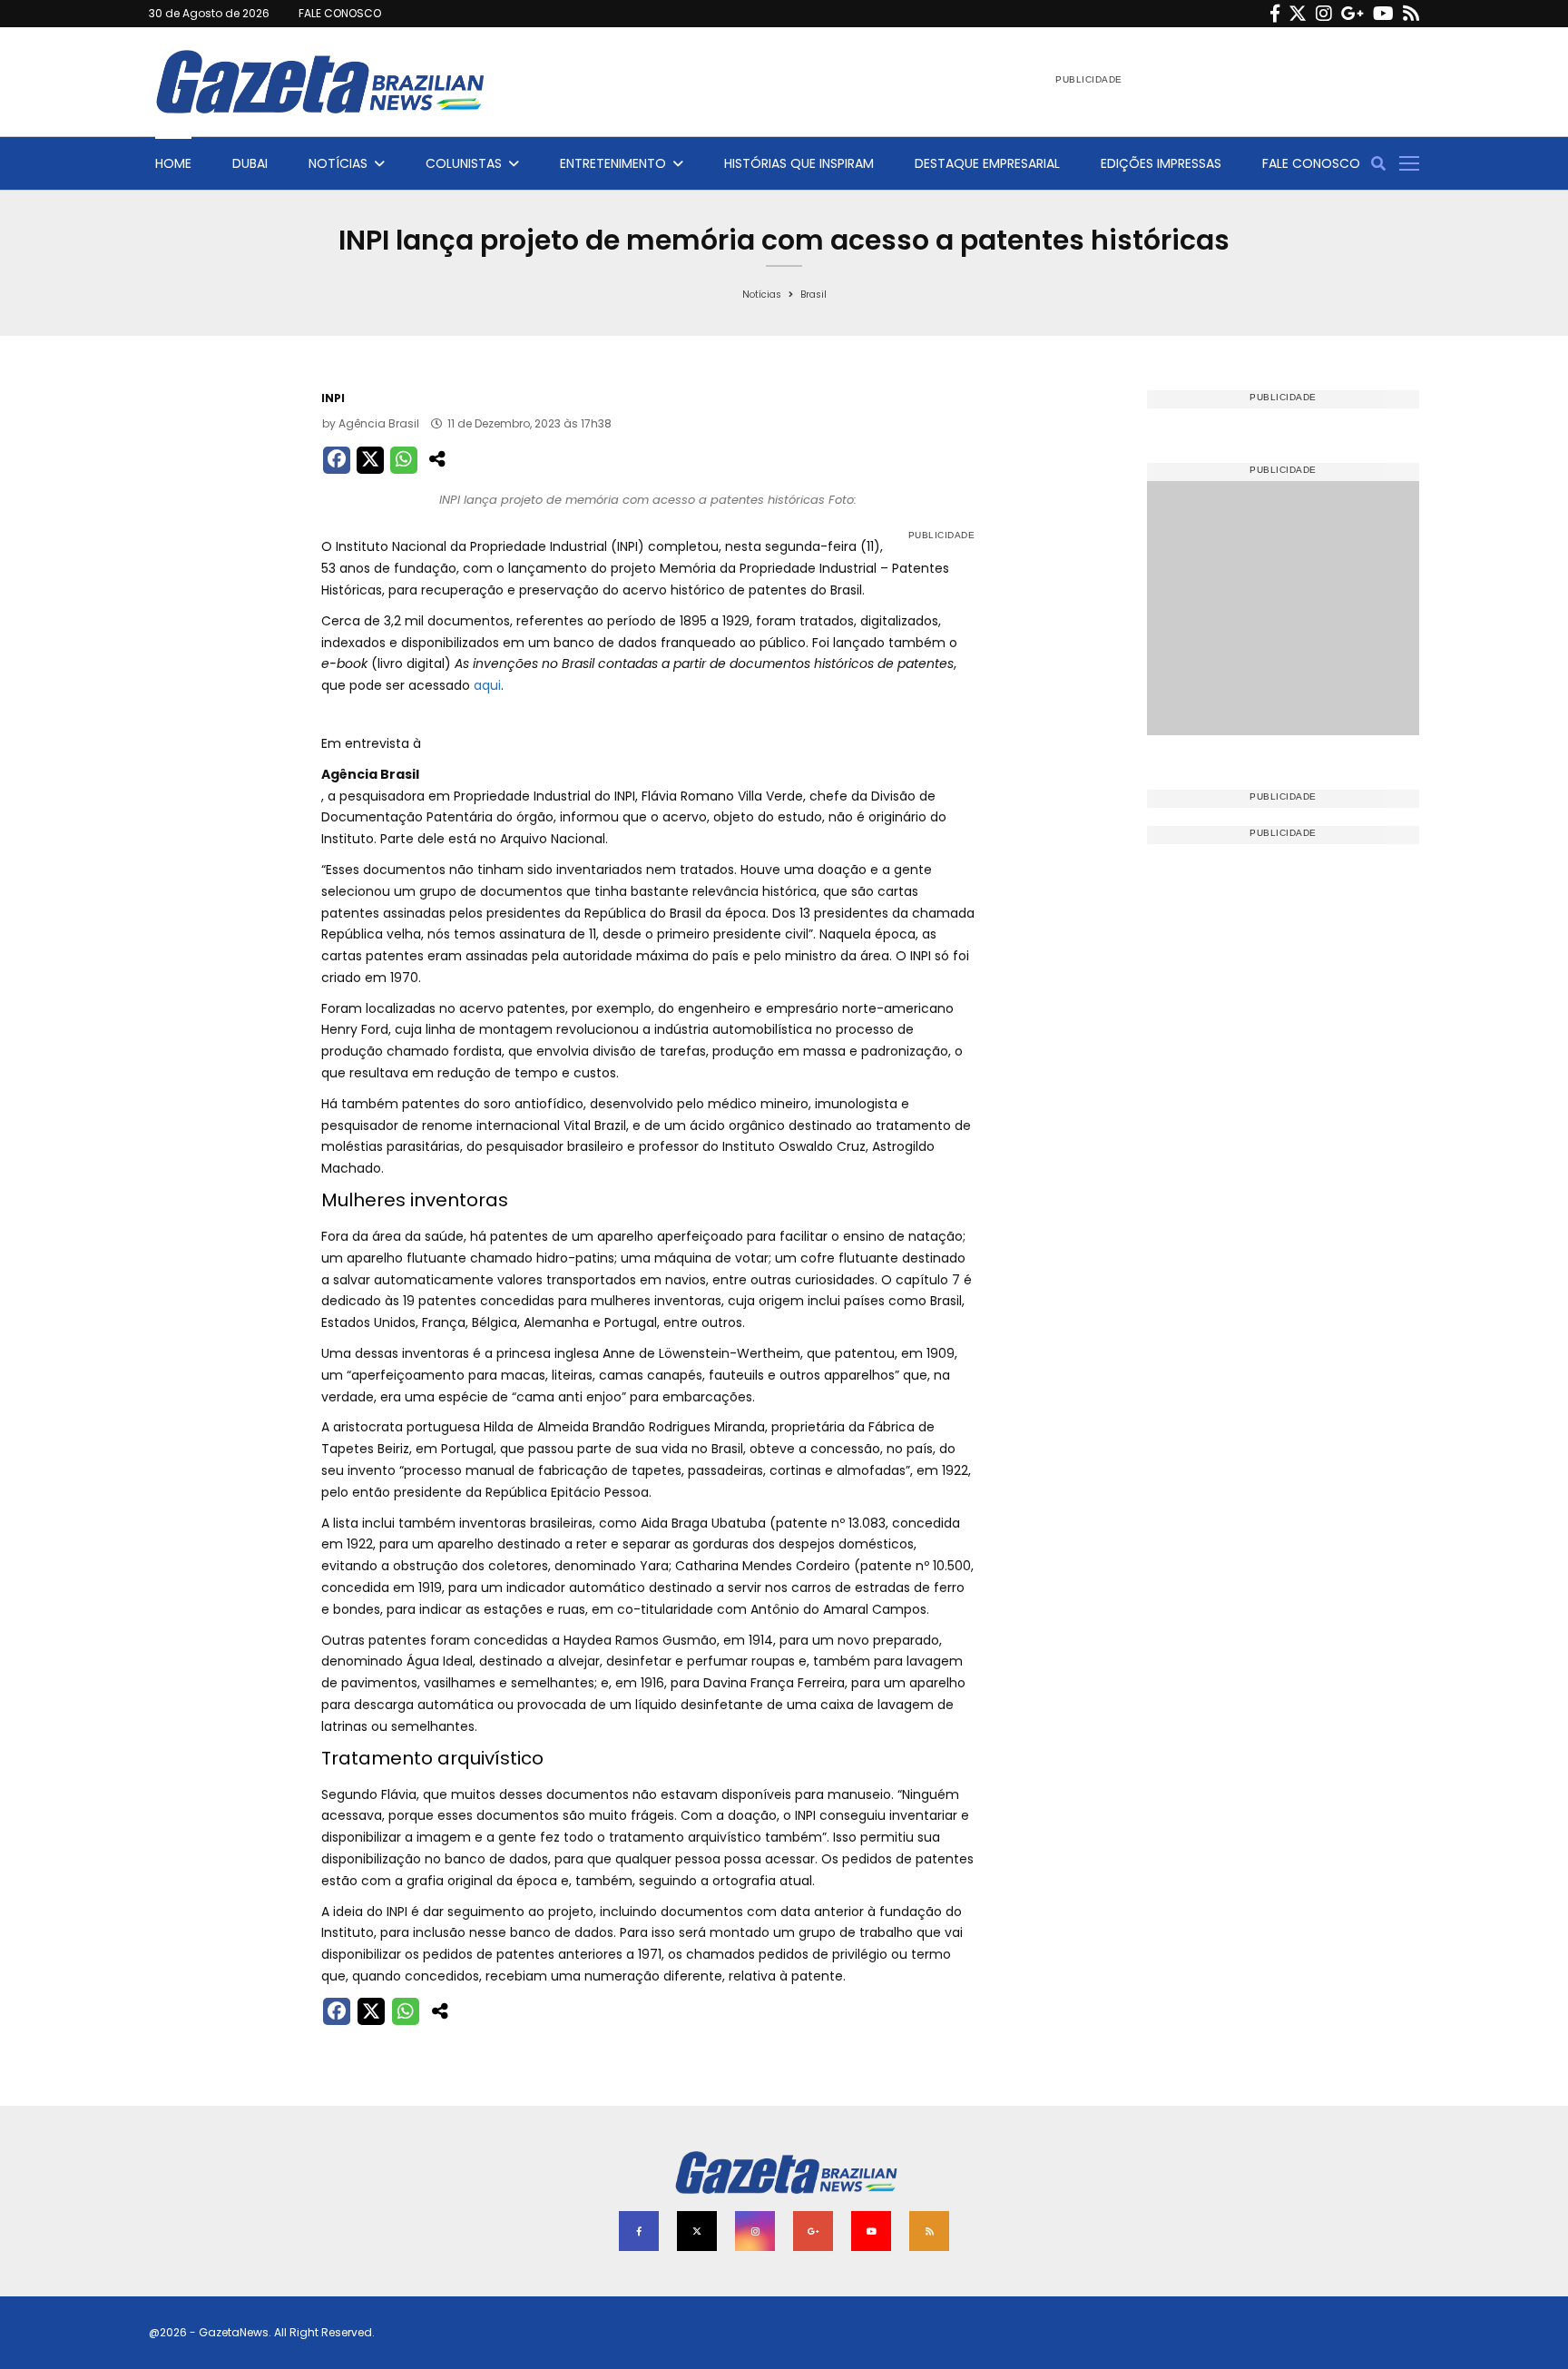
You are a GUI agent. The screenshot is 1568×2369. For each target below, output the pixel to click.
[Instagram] (1324, 14)
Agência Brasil (379, 423)
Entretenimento (613, 163)
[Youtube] (1383, 14)
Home (173, 163)
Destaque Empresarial (987, 163)
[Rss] (1411, 14)
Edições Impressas (1161, 163)
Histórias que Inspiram (799, 163)
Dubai (250, 163)
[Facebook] (1275, 14)
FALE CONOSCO (340, 13)
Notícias (338, 163)
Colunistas (464, 163)
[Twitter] (1298, 14)
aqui (487, 685)
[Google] (1352, 14)
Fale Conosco (1311, 163)
